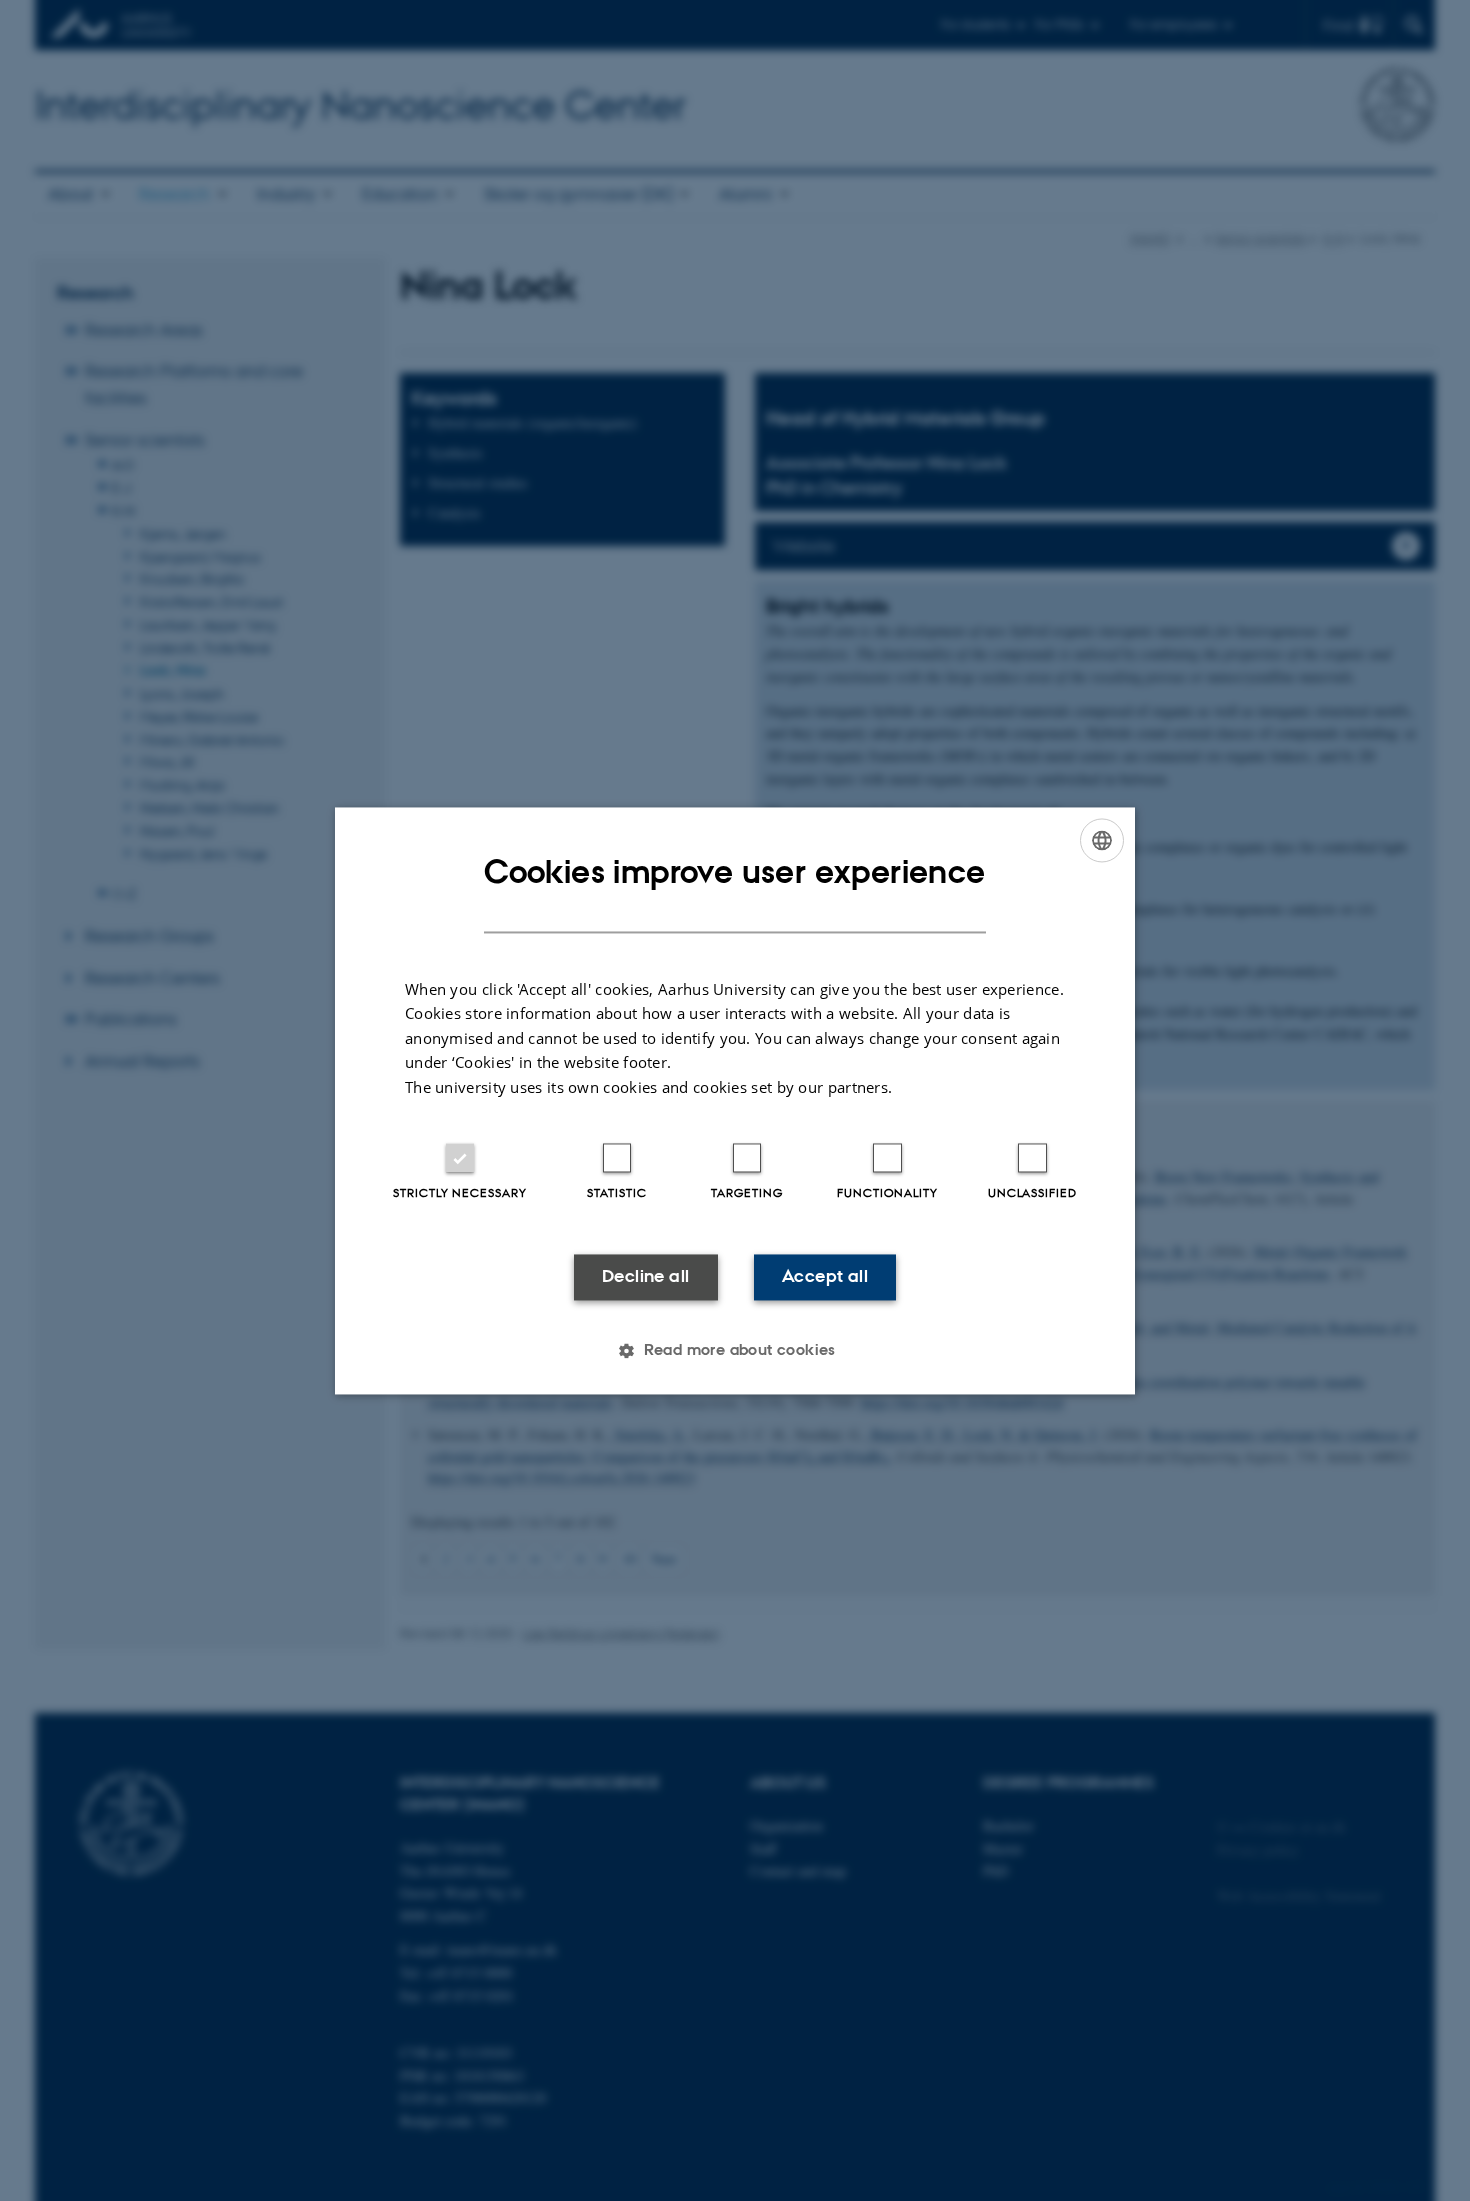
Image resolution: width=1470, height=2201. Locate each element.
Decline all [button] (645, 1277)
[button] (735, 1350)
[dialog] (735, 1100)
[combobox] (1102, 840)
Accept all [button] (825, 1277)
